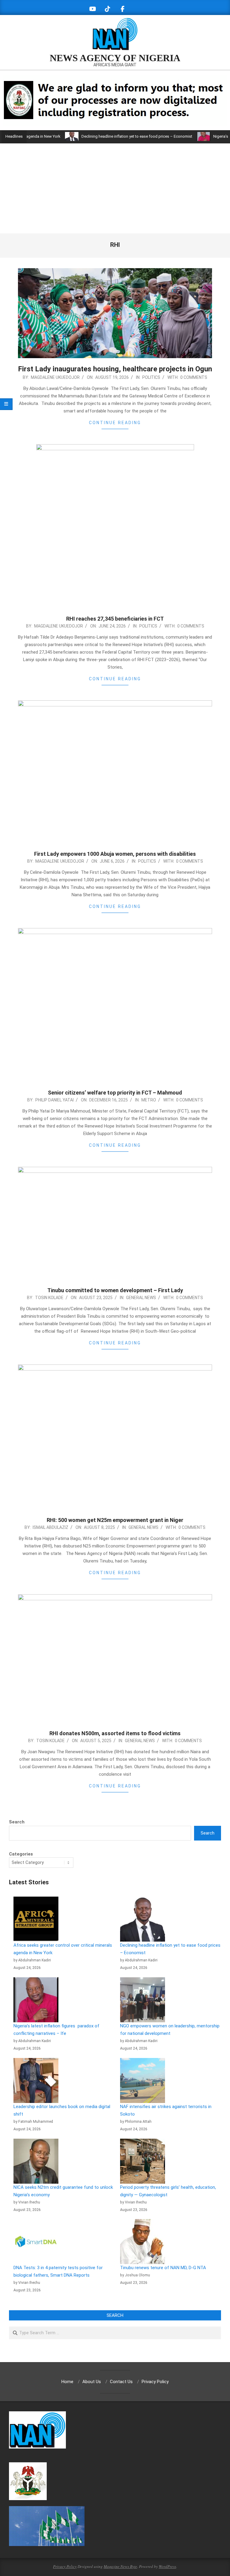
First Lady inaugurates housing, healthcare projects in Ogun (115, 369)
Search (17, 1822)
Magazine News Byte (120, 2566)
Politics (151, 377)
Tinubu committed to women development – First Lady (115, 1290)
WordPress (167, 2566)
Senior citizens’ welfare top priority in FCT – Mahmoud (115, 1093)
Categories (21, 1854)
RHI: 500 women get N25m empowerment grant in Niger (115, 1520)
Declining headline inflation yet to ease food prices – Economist (106, 136)
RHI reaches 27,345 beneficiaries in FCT (115, 619)
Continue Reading (115, 423)
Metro (149, 1100)
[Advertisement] (115, 188)
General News (141, 1298)
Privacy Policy (65, 2566)
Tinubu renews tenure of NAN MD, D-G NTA (163, 2268)
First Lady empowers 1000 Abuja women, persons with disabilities (115, 854)
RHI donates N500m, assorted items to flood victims (115, 1733)
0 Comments (194, 377)
